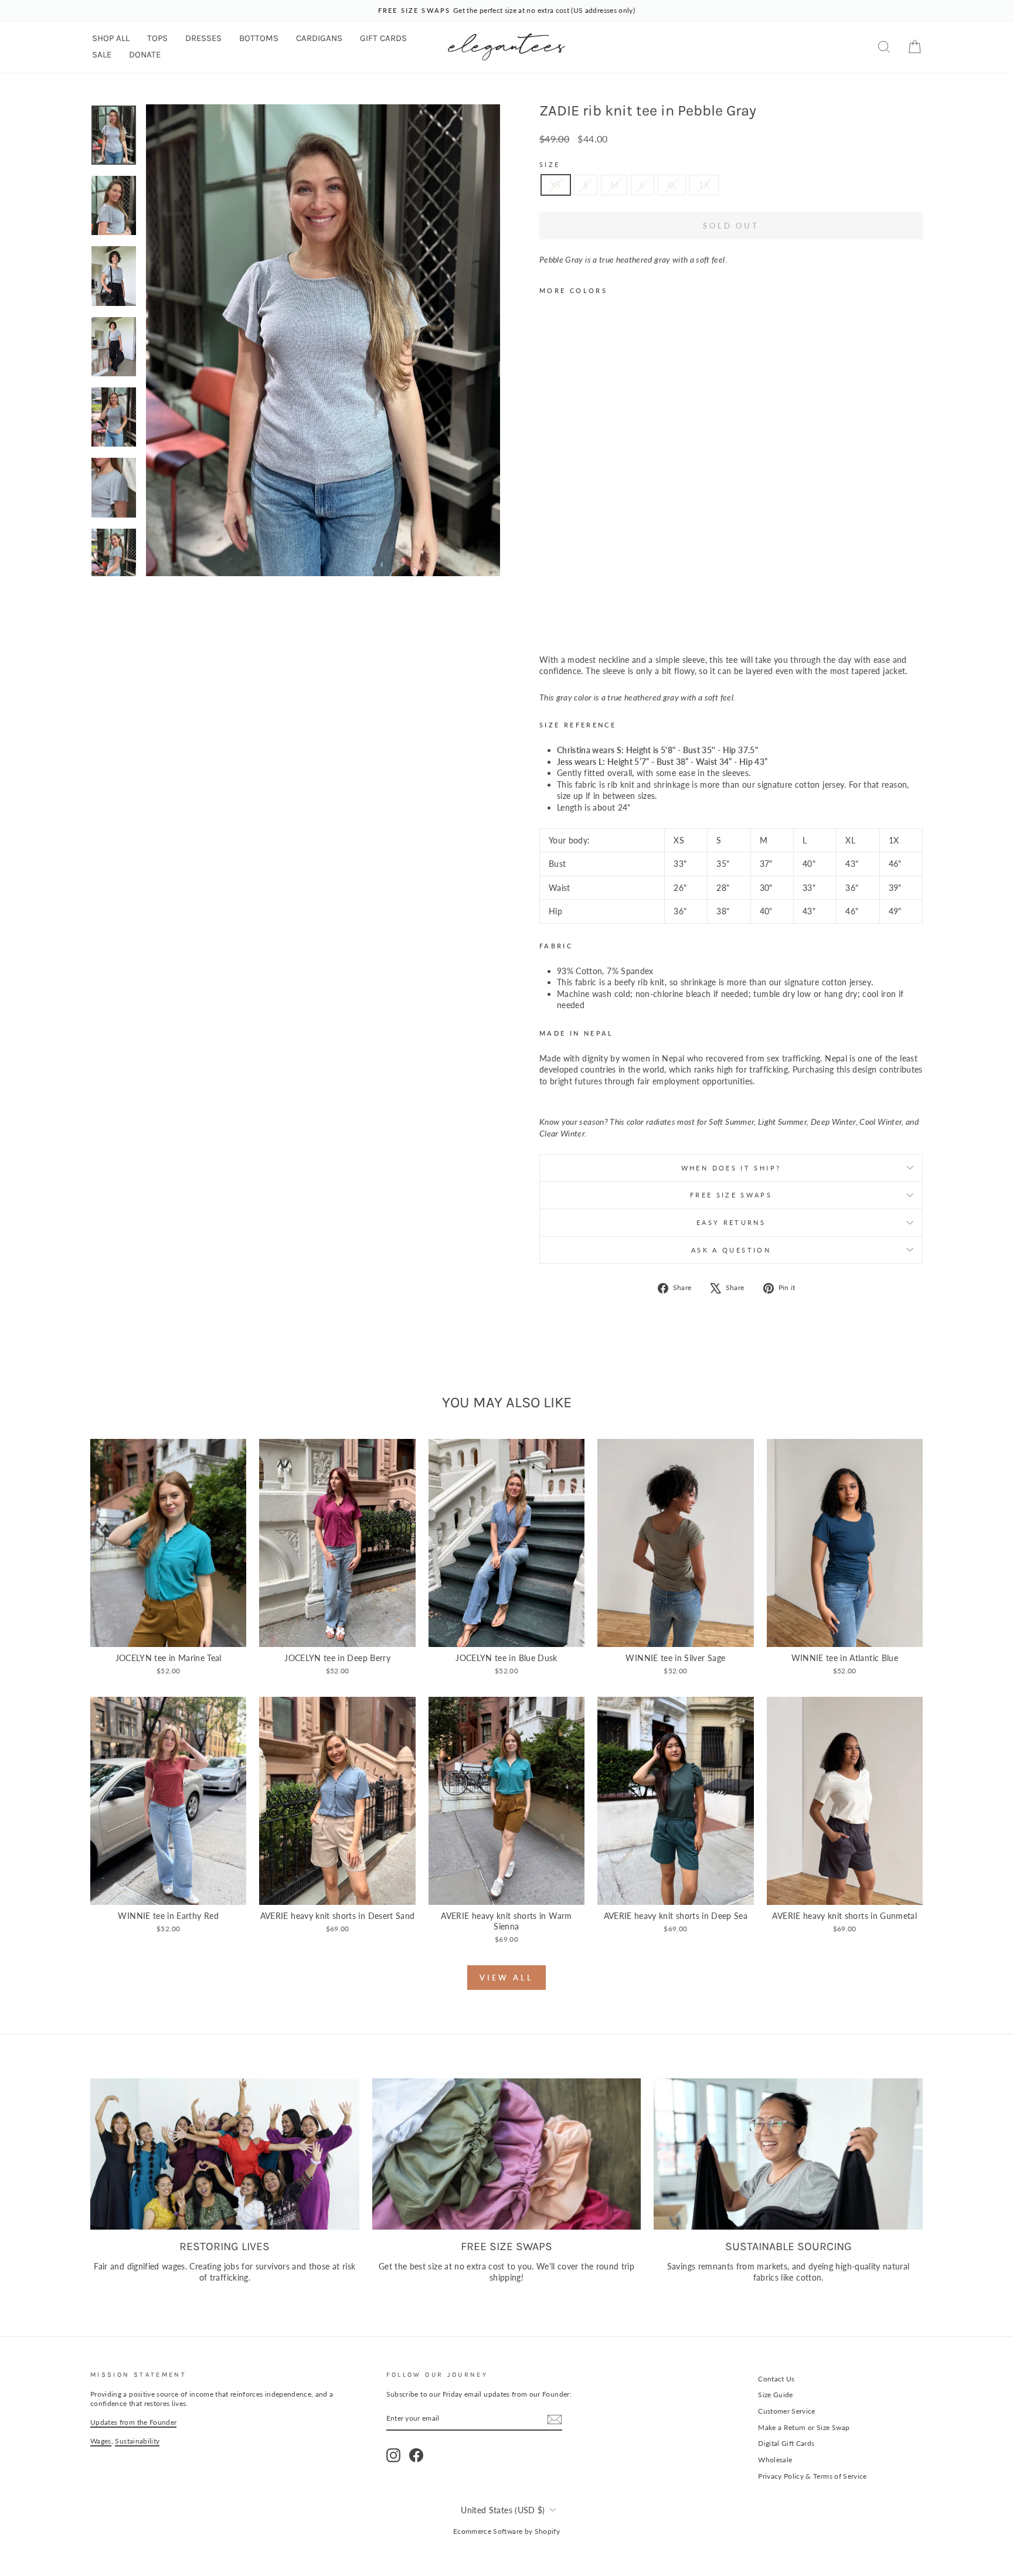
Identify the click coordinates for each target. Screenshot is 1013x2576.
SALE (102, 55)
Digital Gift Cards (786, 2443)
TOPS (157, 38)
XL (672, 185)
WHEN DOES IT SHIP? (731, 1168)
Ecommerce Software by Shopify (506, 2531)
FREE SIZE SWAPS (731, 1195)
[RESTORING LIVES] (225, 2154)
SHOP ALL (111, 38)
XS (556, 185)
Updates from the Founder (133, 2422)
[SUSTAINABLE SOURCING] (788, 2154)
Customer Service (787, 2411)
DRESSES (203, 38)
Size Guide (776, 2395)
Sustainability (137, 2441)
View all (506, 1978)
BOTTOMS (259, 38)
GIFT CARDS (383, 38)
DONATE (145, 55)
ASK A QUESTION (731, 1250)
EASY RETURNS (731, 1222)
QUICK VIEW (168, 1634)
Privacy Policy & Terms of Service (813, 2476)
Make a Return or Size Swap (804, 2427)
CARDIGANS (319, 38)
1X (704, 185)
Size (550, 164)
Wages (101, 2441)
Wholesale (775, 2460)
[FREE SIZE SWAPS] (507, 2154)
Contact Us (776, 2379)
